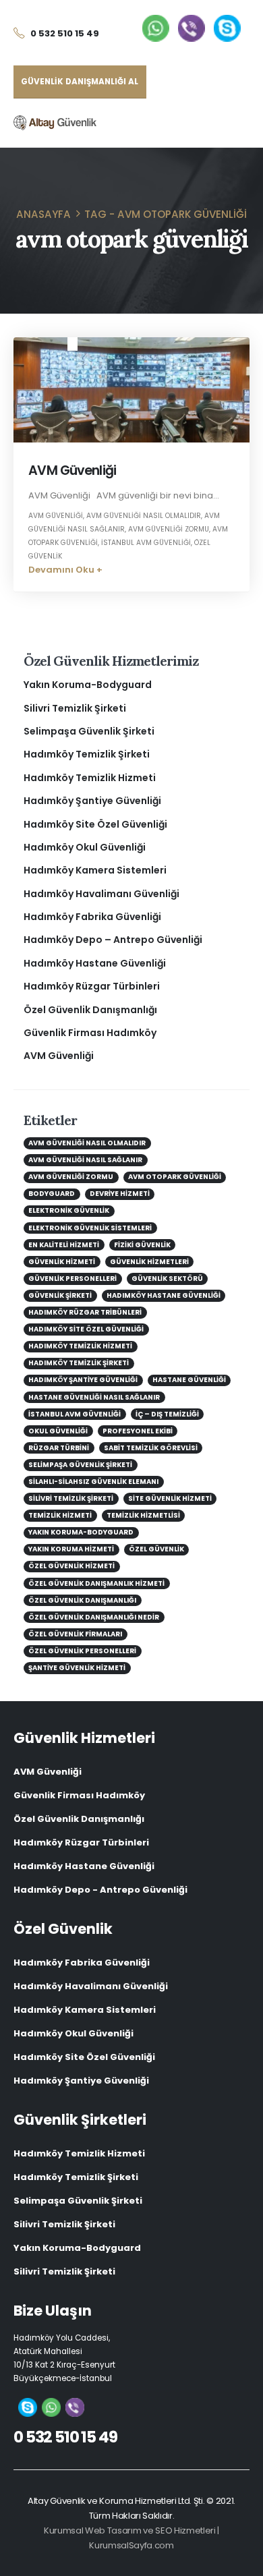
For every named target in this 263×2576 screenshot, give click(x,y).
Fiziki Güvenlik (142, 1245)
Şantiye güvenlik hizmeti (77, 1668)
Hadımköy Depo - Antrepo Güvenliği (100, 1890)
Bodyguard (52, 1194)
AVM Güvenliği (72, 470)
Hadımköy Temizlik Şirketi (87, 754)
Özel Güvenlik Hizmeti (71, 1566)
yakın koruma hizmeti (71, 1549)
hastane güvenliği (189, 1380)
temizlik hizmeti (60, 1515)
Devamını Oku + (65, 570)
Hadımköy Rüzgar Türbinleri (92, 986)
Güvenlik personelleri (72, 1279)
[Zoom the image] (156, 21)
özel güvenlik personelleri (82, 1651)
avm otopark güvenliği (175, 1177)
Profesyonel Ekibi (138, 1431)
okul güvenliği (58, 1431)
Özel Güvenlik (156, 1549)
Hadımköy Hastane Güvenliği (95, 963)
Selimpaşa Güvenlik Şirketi (89, 731)
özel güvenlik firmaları (75, 1634)
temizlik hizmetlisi (143, 1515)
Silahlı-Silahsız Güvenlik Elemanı (93, 1482)
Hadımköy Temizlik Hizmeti (90, 778)
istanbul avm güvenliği (146, 543)
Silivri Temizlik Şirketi (75, 708)
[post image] (131, 390)
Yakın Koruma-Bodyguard (88, 685)
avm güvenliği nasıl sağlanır (85, 1160)
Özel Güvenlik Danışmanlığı (90, 1010)
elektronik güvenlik (69, 1210)
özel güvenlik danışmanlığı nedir (94, 1617)
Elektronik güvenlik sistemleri (90, 1228)
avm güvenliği (56, 516)
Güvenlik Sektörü (167, 1279)
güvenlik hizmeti (62, 1262)
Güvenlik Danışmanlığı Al (80, 82)
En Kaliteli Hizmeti (64, 1245)
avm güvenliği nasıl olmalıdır (144, 516)
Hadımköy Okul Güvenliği (85, 847)
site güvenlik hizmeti (170, 1498)
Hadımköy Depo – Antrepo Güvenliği (113, 940)
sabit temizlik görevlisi (151, 1448)
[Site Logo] (55, 122)
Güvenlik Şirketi (60, 1295)
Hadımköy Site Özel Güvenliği (95, 824)
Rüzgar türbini (59, 1448)
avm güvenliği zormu (169, 529)
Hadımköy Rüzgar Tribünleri (85, 1312)
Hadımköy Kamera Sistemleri (95, 870)
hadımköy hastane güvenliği (164, 1295)
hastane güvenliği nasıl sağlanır (94, 1397)
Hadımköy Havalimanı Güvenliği (101, 894)
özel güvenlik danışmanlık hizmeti (96, 1583)
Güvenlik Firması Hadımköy (90, 1033)
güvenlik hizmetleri (149, 1262)
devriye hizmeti (120, 1194)
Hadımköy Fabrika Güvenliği (92, 917)
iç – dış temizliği (167, 1414)
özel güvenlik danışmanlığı (82, 1600)
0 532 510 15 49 (65, 2437)
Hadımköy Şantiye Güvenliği (92, 801)
